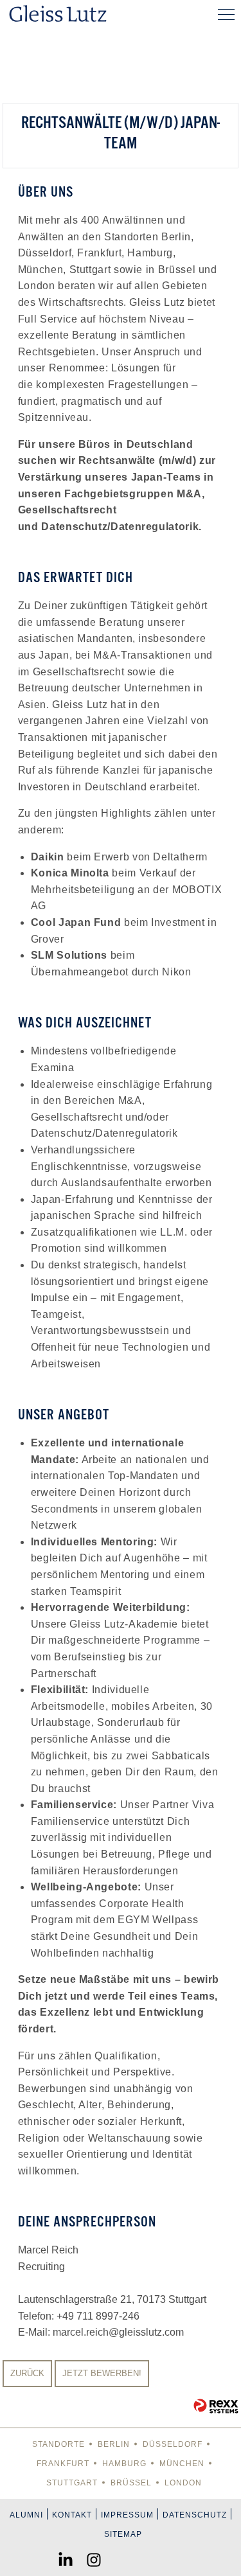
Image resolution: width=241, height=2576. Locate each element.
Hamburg (124, 2464)
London (183, 2483)
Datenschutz (195, 2515)
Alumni (26, 2515)
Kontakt (72, 2515)
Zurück (27, 2373)
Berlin (114, 2444)
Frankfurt (63, 2464)
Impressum (127, 2515)
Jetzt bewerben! (102, 2373)
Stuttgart (72, 2483)
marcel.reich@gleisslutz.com (118, 2332)
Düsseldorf (173, 2444)
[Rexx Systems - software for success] (216, 2406)
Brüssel (131, 2483)
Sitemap (123, 2534)
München (182, 2464)
